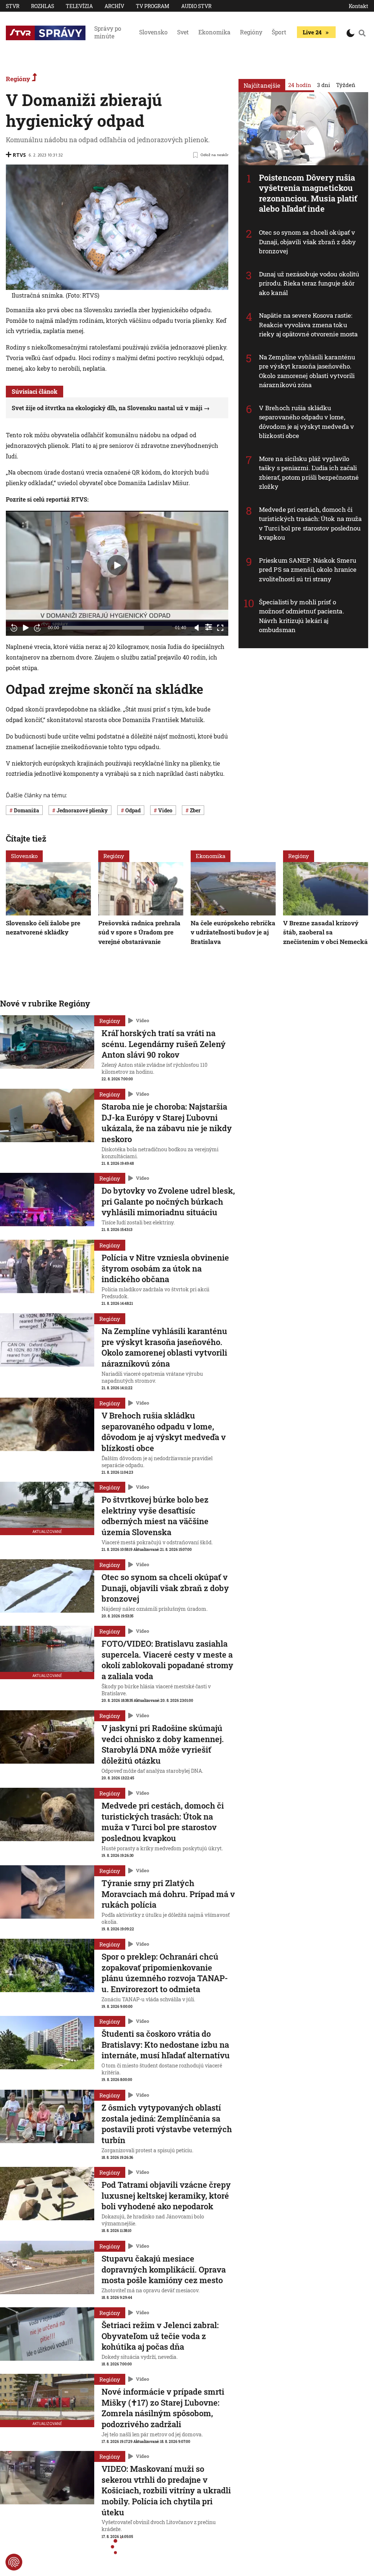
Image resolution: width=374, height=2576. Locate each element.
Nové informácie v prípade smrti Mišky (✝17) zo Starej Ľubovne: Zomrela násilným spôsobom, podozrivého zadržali (163, 2408)
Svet (183, 32)
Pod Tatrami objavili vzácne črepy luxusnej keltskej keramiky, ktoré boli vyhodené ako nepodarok (166, 2195)
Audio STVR (196, 6)
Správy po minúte (108, 32)
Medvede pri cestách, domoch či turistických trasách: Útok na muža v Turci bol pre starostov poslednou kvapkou (310, 524)
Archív (114, 6)
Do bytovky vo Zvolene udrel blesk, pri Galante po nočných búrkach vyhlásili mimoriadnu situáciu (168, 1201)
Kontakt (358, 6)
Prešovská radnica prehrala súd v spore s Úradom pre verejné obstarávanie (139, 932)
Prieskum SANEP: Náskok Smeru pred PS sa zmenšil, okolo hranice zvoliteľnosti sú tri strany (308, 570)
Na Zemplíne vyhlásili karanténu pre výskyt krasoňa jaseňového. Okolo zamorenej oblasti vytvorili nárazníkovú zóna (307, 371)
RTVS (19, 155)
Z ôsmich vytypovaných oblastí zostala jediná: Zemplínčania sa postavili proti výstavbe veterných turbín (167, 2124)
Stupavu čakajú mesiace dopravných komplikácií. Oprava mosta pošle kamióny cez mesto (164, 2269)
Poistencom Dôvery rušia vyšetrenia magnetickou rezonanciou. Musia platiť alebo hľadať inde (308, 193)
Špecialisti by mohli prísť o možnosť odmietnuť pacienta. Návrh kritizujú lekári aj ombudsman (302, 616)
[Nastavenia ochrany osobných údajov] (14, 2562)
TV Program (153, 6)
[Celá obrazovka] (220, 628)
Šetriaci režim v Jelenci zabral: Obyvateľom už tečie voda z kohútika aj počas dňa (160, 2336)
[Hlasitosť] (197, 628)
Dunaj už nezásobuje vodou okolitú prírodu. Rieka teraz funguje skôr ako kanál (309, 283)
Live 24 (312, 32)
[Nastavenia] (209, 627)
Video (142, 1020)
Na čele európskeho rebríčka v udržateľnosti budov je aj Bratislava (233, 932)
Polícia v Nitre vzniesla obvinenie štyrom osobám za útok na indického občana (165, 1268)
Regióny (251, 32)
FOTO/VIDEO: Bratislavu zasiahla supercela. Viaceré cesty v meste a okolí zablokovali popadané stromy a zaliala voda (167, 1660)
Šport (279, 32)
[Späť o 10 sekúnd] (14, 628)
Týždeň (346, 85)
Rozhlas (43, 6)
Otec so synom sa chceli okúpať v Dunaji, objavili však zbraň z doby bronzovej (307, 242)
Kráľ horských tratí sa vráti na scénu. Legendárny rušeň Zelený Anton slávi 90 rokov (164, 1044)
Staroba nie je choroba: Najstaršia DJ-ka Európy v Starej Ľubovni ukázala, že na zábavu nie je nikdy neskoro (167, 1123)
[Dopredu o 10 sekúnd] (37, 628)
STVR (13, 6)
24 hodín (300, 85)
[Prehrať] (26, 628)
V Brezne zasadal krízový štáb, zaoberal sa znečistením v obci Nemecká (325, 932)
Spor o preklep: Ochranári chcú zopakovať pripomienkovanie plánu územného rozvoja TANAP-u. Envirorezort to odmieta (165, 1973)
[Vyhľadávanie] (362, 33)
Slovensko (153, 32)
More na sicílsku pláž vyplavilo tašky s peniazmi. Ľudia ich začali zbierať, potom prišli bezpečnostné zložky (309, 473)
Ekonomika (214, 32)
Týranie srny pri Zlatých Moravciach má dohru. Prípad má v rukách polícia (168, 1894)
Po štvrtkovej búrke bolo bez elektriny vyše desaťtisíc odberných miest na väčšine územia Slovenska (155, 1516)
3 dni (324, 85)
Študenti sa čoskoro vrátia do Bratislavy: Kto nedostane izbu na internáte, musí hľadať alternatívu (166, 2044)
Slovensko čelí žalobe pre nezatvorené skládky (43, 928)
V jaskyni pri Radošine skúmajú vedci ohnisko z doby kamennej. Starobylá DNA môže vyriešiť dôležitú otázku (163, 1744)
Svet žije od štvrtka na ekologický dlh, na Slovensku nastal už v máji (107, 408)
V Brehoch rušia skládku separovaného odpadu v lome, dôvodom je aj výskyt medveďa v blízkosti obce (306, 422)
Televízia (79, 6)
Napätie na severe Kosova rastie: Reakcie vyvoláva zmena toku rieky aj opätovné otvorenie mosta (308, 325)
